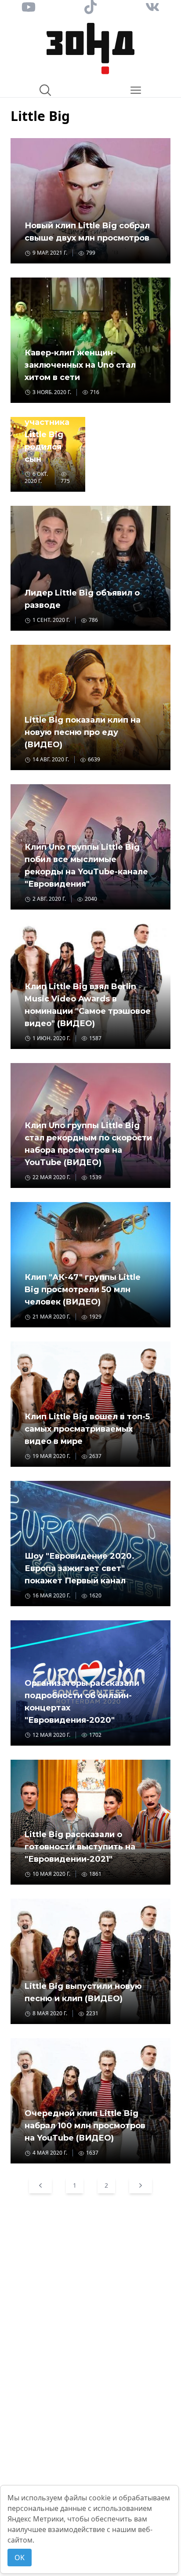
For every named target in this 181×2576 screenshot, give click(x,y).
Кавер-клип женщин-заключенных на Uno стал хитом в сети (80, 365)
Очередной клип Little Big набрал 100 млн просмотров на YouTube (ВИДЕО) (85, 2126)
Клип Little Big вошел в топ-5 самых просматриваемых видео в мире (87, 1429)
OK (20, 2558)
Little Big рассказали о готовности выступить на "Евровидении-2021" (80, 1847)
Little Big (40, 116)
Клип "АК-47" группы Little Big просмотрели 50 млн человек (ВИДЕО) (83, 1290)
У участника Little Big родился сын (47, 435)
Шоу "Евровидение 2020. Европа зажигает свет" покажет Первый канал (80, 1568)
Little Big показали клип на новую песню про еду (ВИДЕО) (83, 732)
